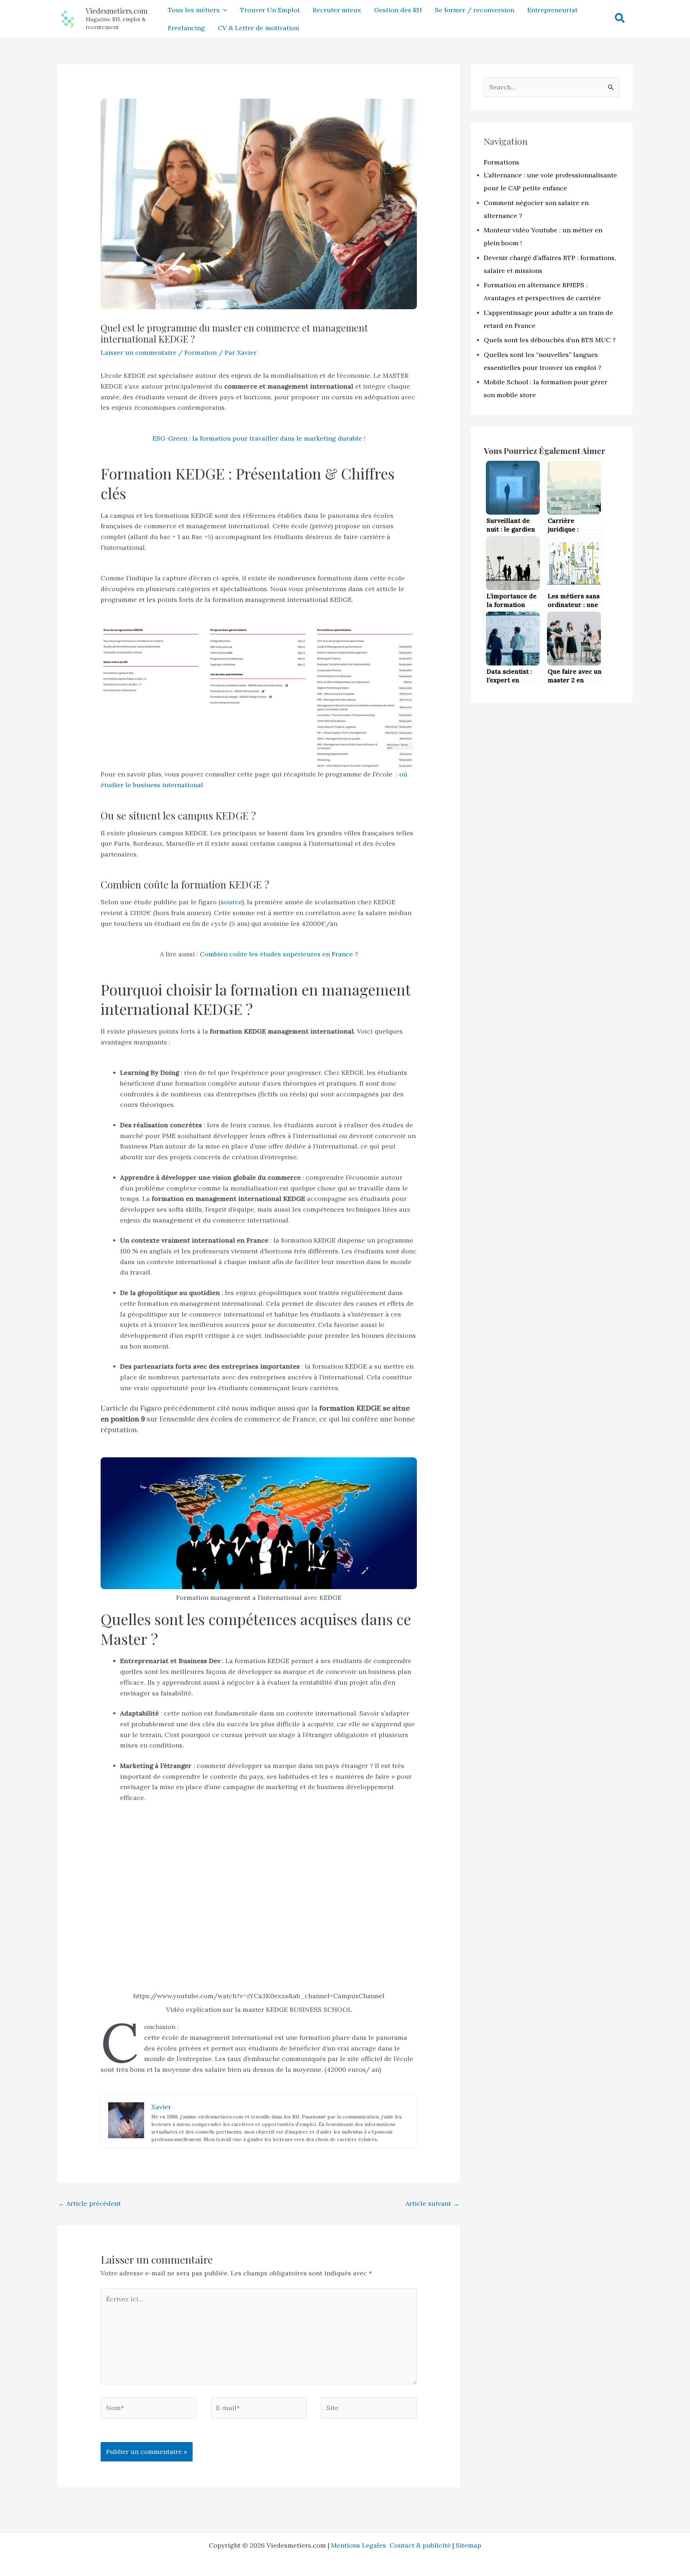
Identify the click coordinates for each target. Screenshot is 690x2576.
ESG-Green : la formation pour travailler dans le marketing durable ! (259, 438)
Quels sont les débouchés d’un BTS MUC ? (550, 340)
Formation (201, 352)
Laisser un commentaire (139, 352)
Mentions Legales (360, 2545)
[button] (223, 10)
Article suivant (432, 2203)
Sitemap (468, 2545)
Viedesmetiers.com (117, 11)
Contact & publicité (420, 2545)
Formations (502, 162)
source (231, 902)
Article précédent (89, 2203)
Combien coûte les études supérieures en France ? (279, 954)
